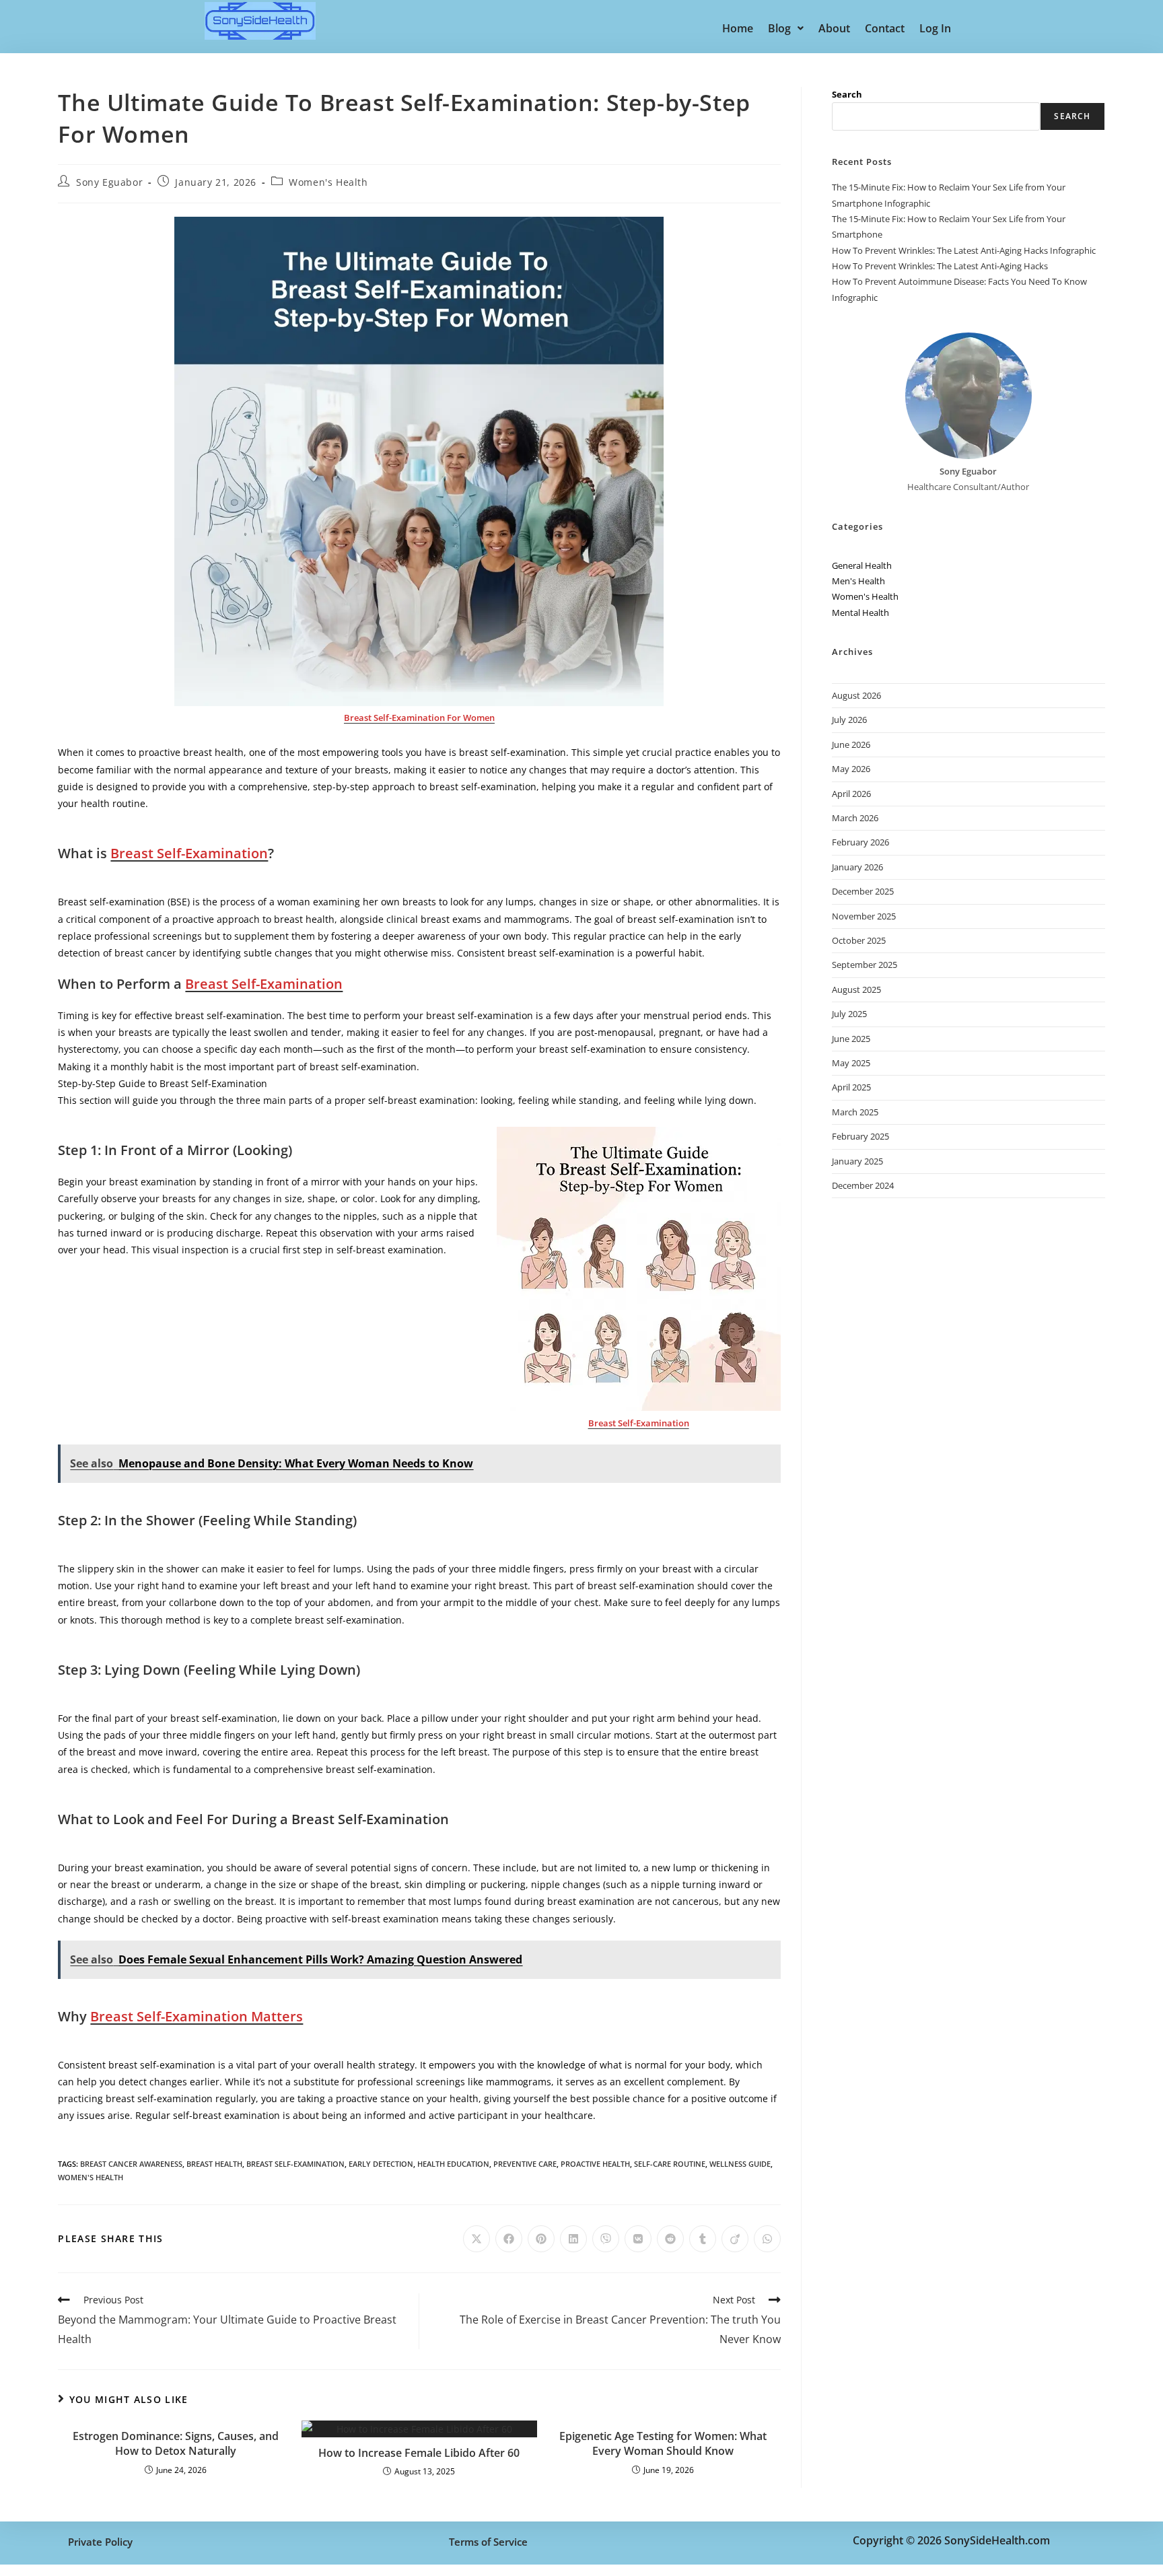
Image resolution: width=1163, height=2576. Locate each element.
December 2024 (863, 1185)
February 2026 (860, 842)
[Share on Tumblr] (703, 2239)
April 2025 (851, 1087)
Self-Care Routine (670, 2164)
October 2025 (859, 940)
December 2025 (863, 891)
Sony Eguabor (109, 182)
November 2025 (864, 916)
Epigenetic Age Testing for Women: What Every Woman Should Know (663, 2443)
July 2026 (849, 720)
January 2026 (857, 867)
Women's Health (328, 182)
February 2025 (860, 1136)
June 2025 (851, 1039)
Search (847, 94)
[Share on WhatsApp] (767, 2239)
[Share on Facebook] (509, 2239)
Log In (935, 28)
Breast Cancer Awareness (131, 2164)
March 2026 (855, 818)
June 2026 (851, 744)
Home (738, 28)
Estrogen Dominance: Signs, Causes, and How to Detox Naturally (176, 2443)
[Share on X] (477, 2239)
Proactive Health (595, 2164)
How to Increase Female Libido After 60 (419, 2453)
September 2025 (865, 965)
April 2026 (851, 794)
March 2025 (855, 1112)
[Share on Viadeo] (735, 2239)
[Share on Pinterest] (541, 2239)
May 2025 (851, 1063)
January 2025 (857, 1161)
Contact (885, 28)
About (834, 28)
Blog (779, 28)
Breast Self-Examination (295, 2164)
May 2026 (851, 769)
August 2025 (856, 989)
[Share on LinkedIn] (573, 2239)
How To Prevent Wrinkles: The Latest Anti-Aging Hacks (940, 266)
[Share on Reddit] (670, 2239)
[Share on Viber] (606, 2239)
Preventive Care (525, 2164)
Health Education (453, 2164)
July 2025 (849, 1014)
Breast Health (214, 2164)
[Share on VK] (638, 2239)
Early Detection (381, 2164)
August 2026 (856, 695)
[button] (786, 28)
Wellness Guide (740, 2164)
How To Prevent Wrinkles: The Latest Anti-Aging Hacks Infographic (964, 250)
